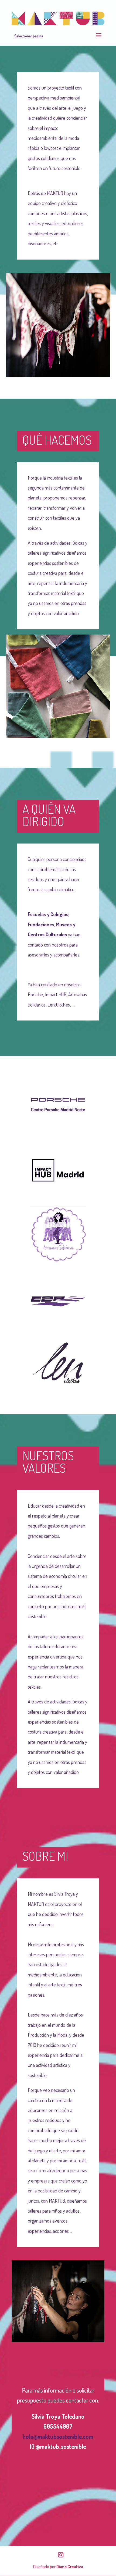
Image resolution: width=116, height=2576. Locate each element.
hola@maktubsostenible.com (58, 2436)
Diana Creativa (70, 2567)
